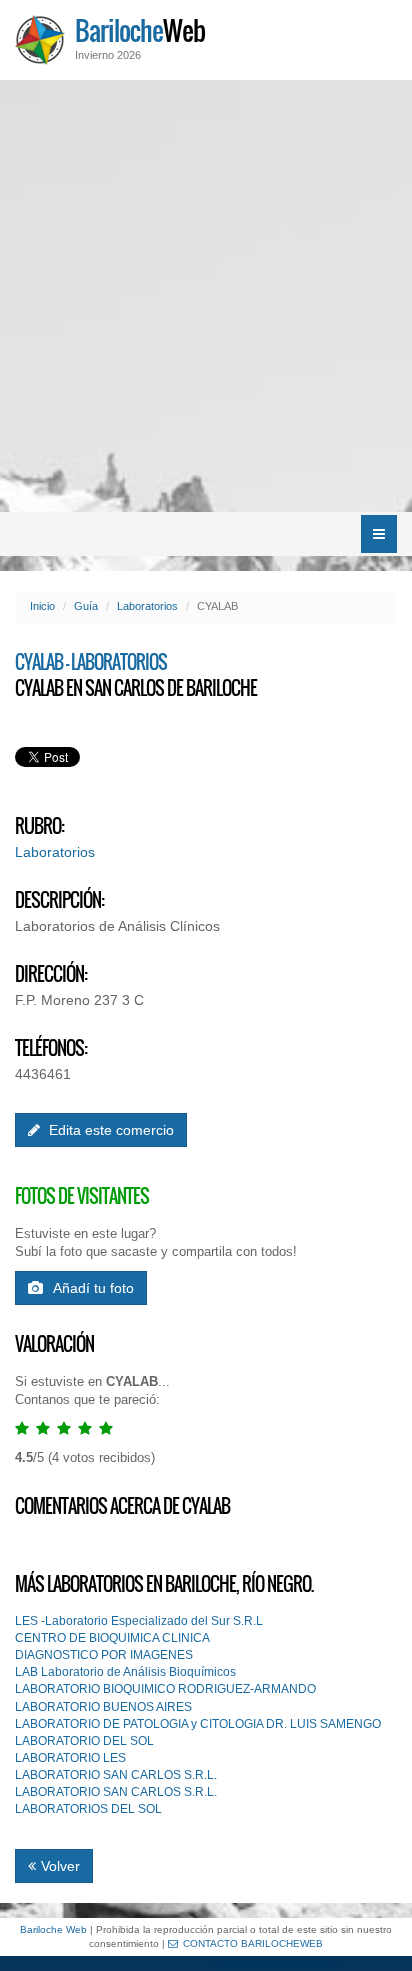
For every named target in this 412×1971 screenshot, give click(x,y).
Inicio (42, 606)
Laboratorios (147, 606)
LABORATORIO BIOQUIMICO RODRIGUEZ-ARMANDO (165, 1689)
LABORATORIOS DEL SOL (88, 1809)
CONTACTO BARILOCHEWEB (253, 1943)
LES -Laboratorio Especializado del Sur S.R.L (139, 1621)
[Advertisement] (206, 296)
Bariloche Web (53, 1929)
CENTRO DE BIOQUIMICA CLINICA (112, 1638)
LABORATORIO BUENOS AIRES (103, 1707)
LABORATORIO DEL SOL (84, 1741)
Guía (86, 606)
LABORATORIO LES (70, 1758)
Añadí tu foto (93, 1288)
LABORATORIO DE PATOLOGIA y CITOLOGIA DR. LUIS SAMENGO (198, 1724)
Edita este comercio (109, 1130)
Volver (60, 1866)
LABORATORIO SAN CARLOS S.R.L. (116, 1775)
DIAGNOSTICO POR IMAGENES (104, 1655)
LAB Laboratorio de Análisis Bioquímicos (125, 1672)
